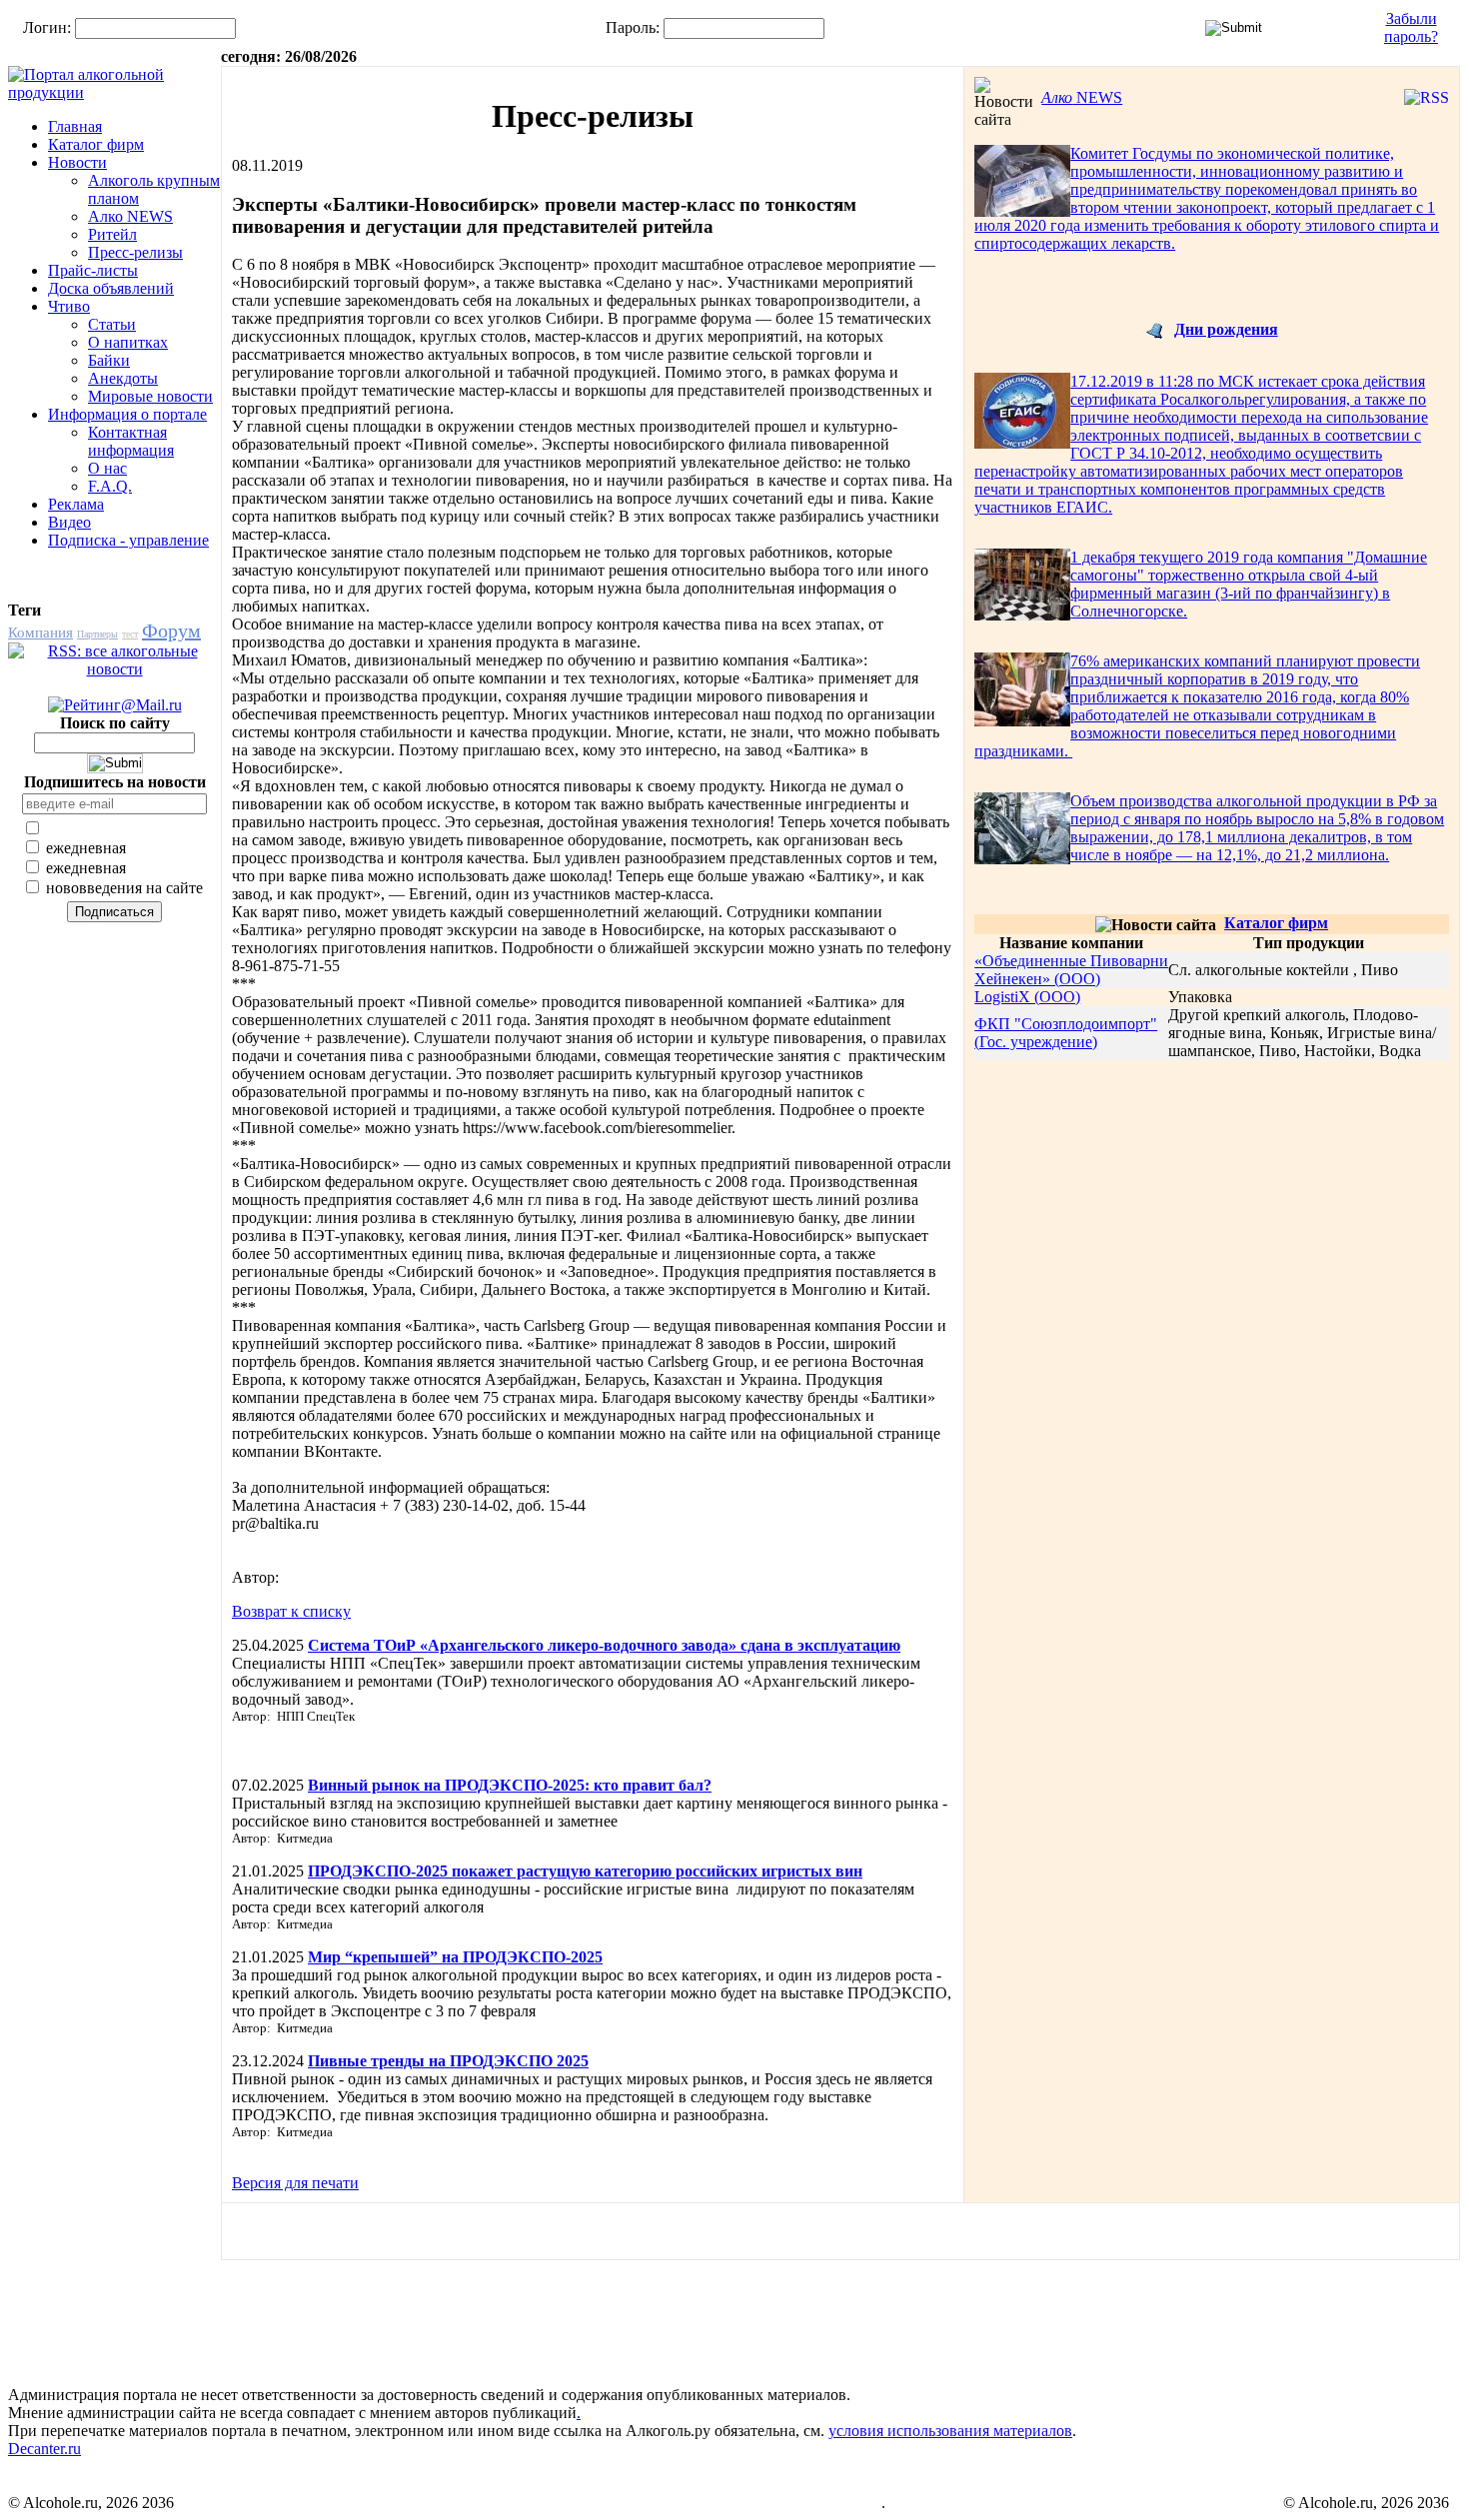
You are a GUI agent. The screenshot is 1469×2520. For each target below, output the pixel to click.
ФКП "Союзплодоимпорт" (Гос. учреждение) (1066, 1033)
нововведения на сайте (122, 888)
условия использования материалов (950, 2431)
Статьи (112, 324)
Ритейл (112, 234)
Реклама (76, 504)
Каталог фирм (96, 144)
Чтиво (69, 306)
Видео (69, 522)
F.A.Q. (110, 486)
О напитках (128, 342)
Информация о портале (127, 414)
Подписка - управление (128, 540)
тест (130, 634)
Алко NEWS (130, 216)
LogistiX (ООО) (1027, 997)
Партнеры (97, 634)
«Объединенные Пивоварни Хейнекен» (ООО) (1071, 970)
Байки (109, 360)
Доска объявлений (111, 288)
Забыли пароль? (1411, 27)
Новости (77, 162)
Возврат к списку (291, 1611)
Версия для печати (295, 2183)
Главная (75, 126)
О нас (107, 468)
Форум (171, 630)
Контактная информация (131, 441)
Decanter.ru (44, 2449)
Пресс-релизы (135, 252)
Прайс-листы (93, 270)
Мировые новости (150, 396)
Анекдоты (123, 378)
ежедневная (84, 848)
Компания (40, 632)
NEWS (1082, 97)
